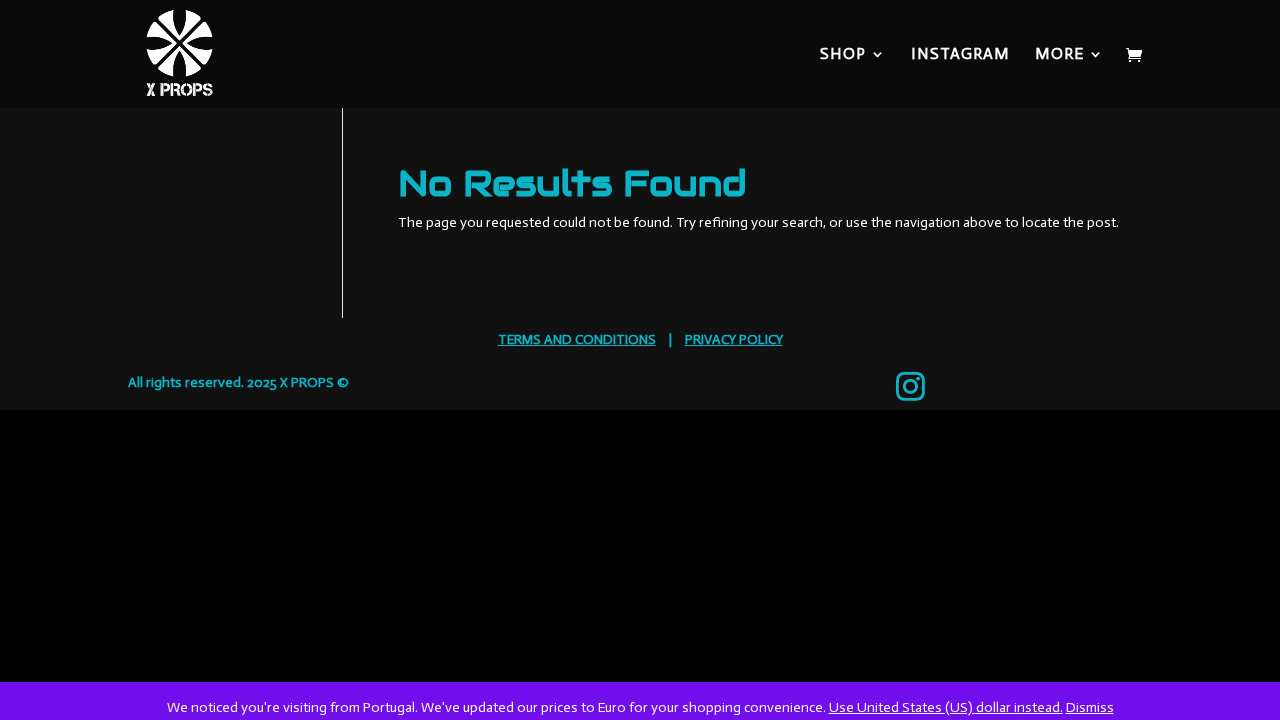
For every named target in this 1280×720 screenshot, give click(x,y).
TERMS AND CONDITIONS (577, 339)
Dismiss (1090, 707)
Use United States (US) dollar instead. (946, 707)
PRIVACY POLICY (734, 339)
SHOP (843, 55)
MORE (1059, 55)
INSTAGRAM (960, 55)
